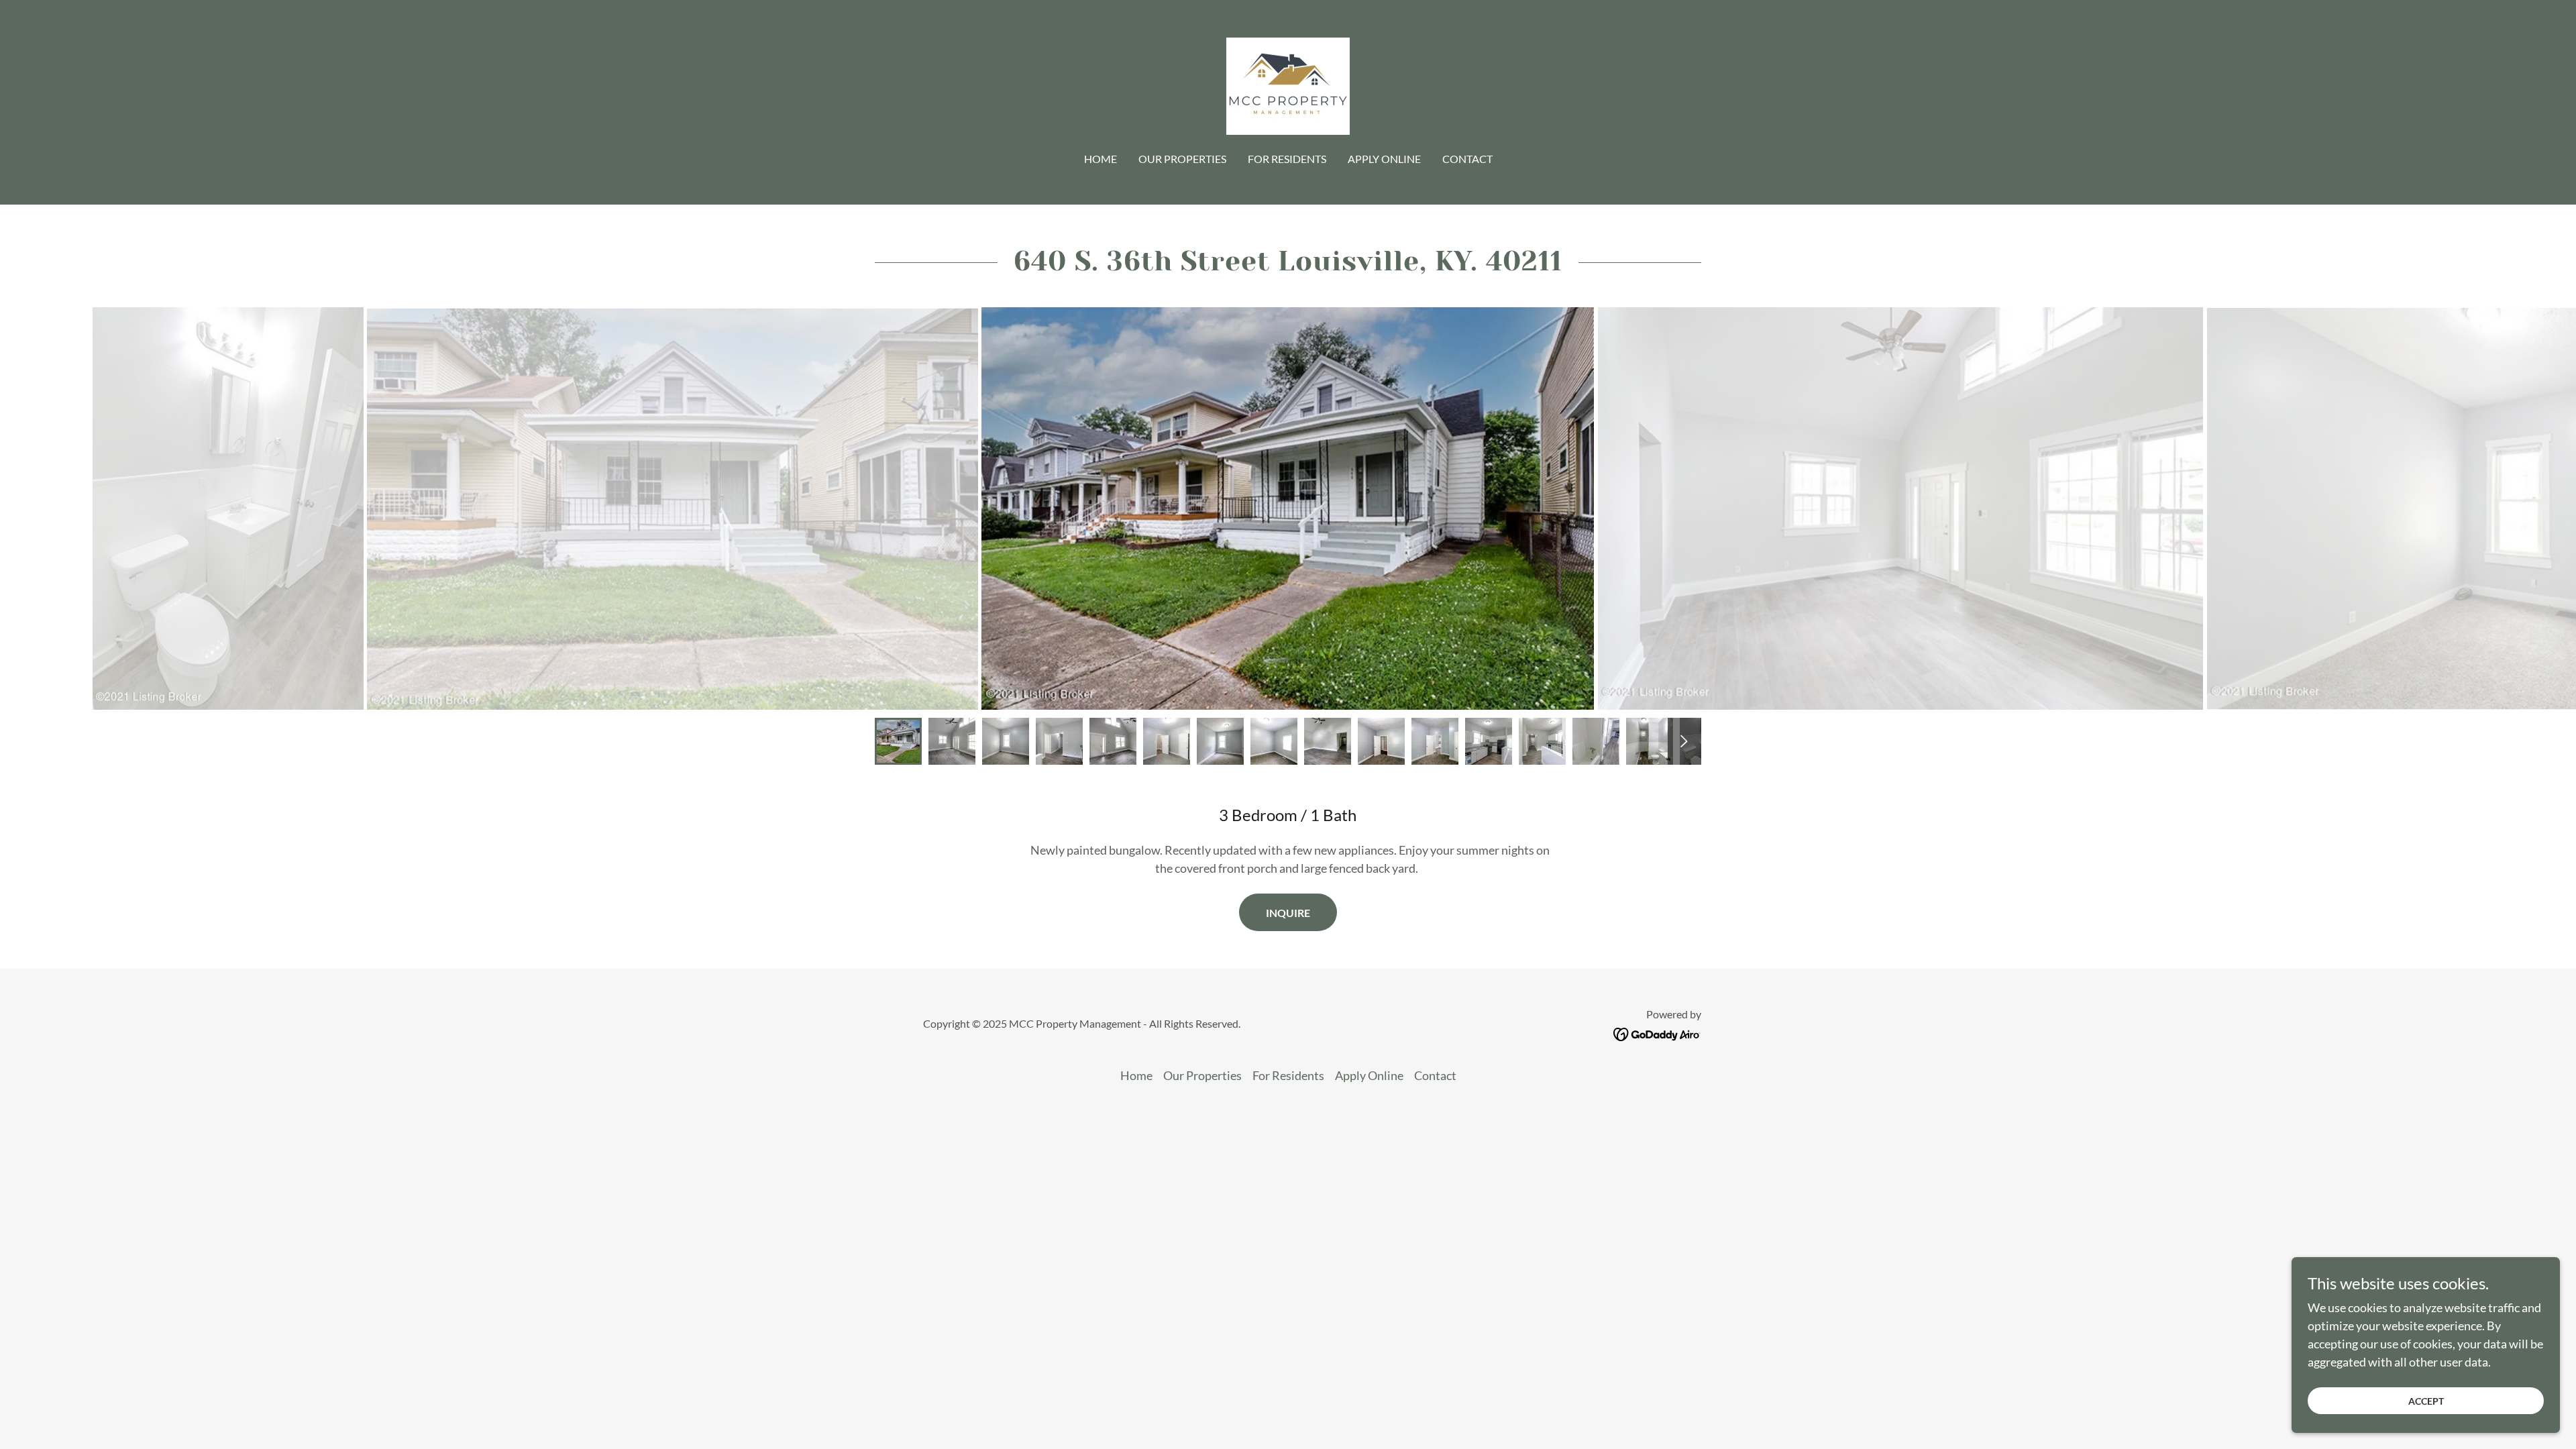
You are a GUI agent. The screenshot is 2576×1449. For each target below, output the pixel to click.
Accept (2426, 1401)
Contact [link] (1467, 159)
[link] (1288, 85)
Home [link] (1101, 159)
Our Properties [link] (1182, 159)
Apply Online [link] (1384, 159)
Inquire (1288, 913)
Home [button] (1136, 1075)
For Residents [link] (1287, 159)
